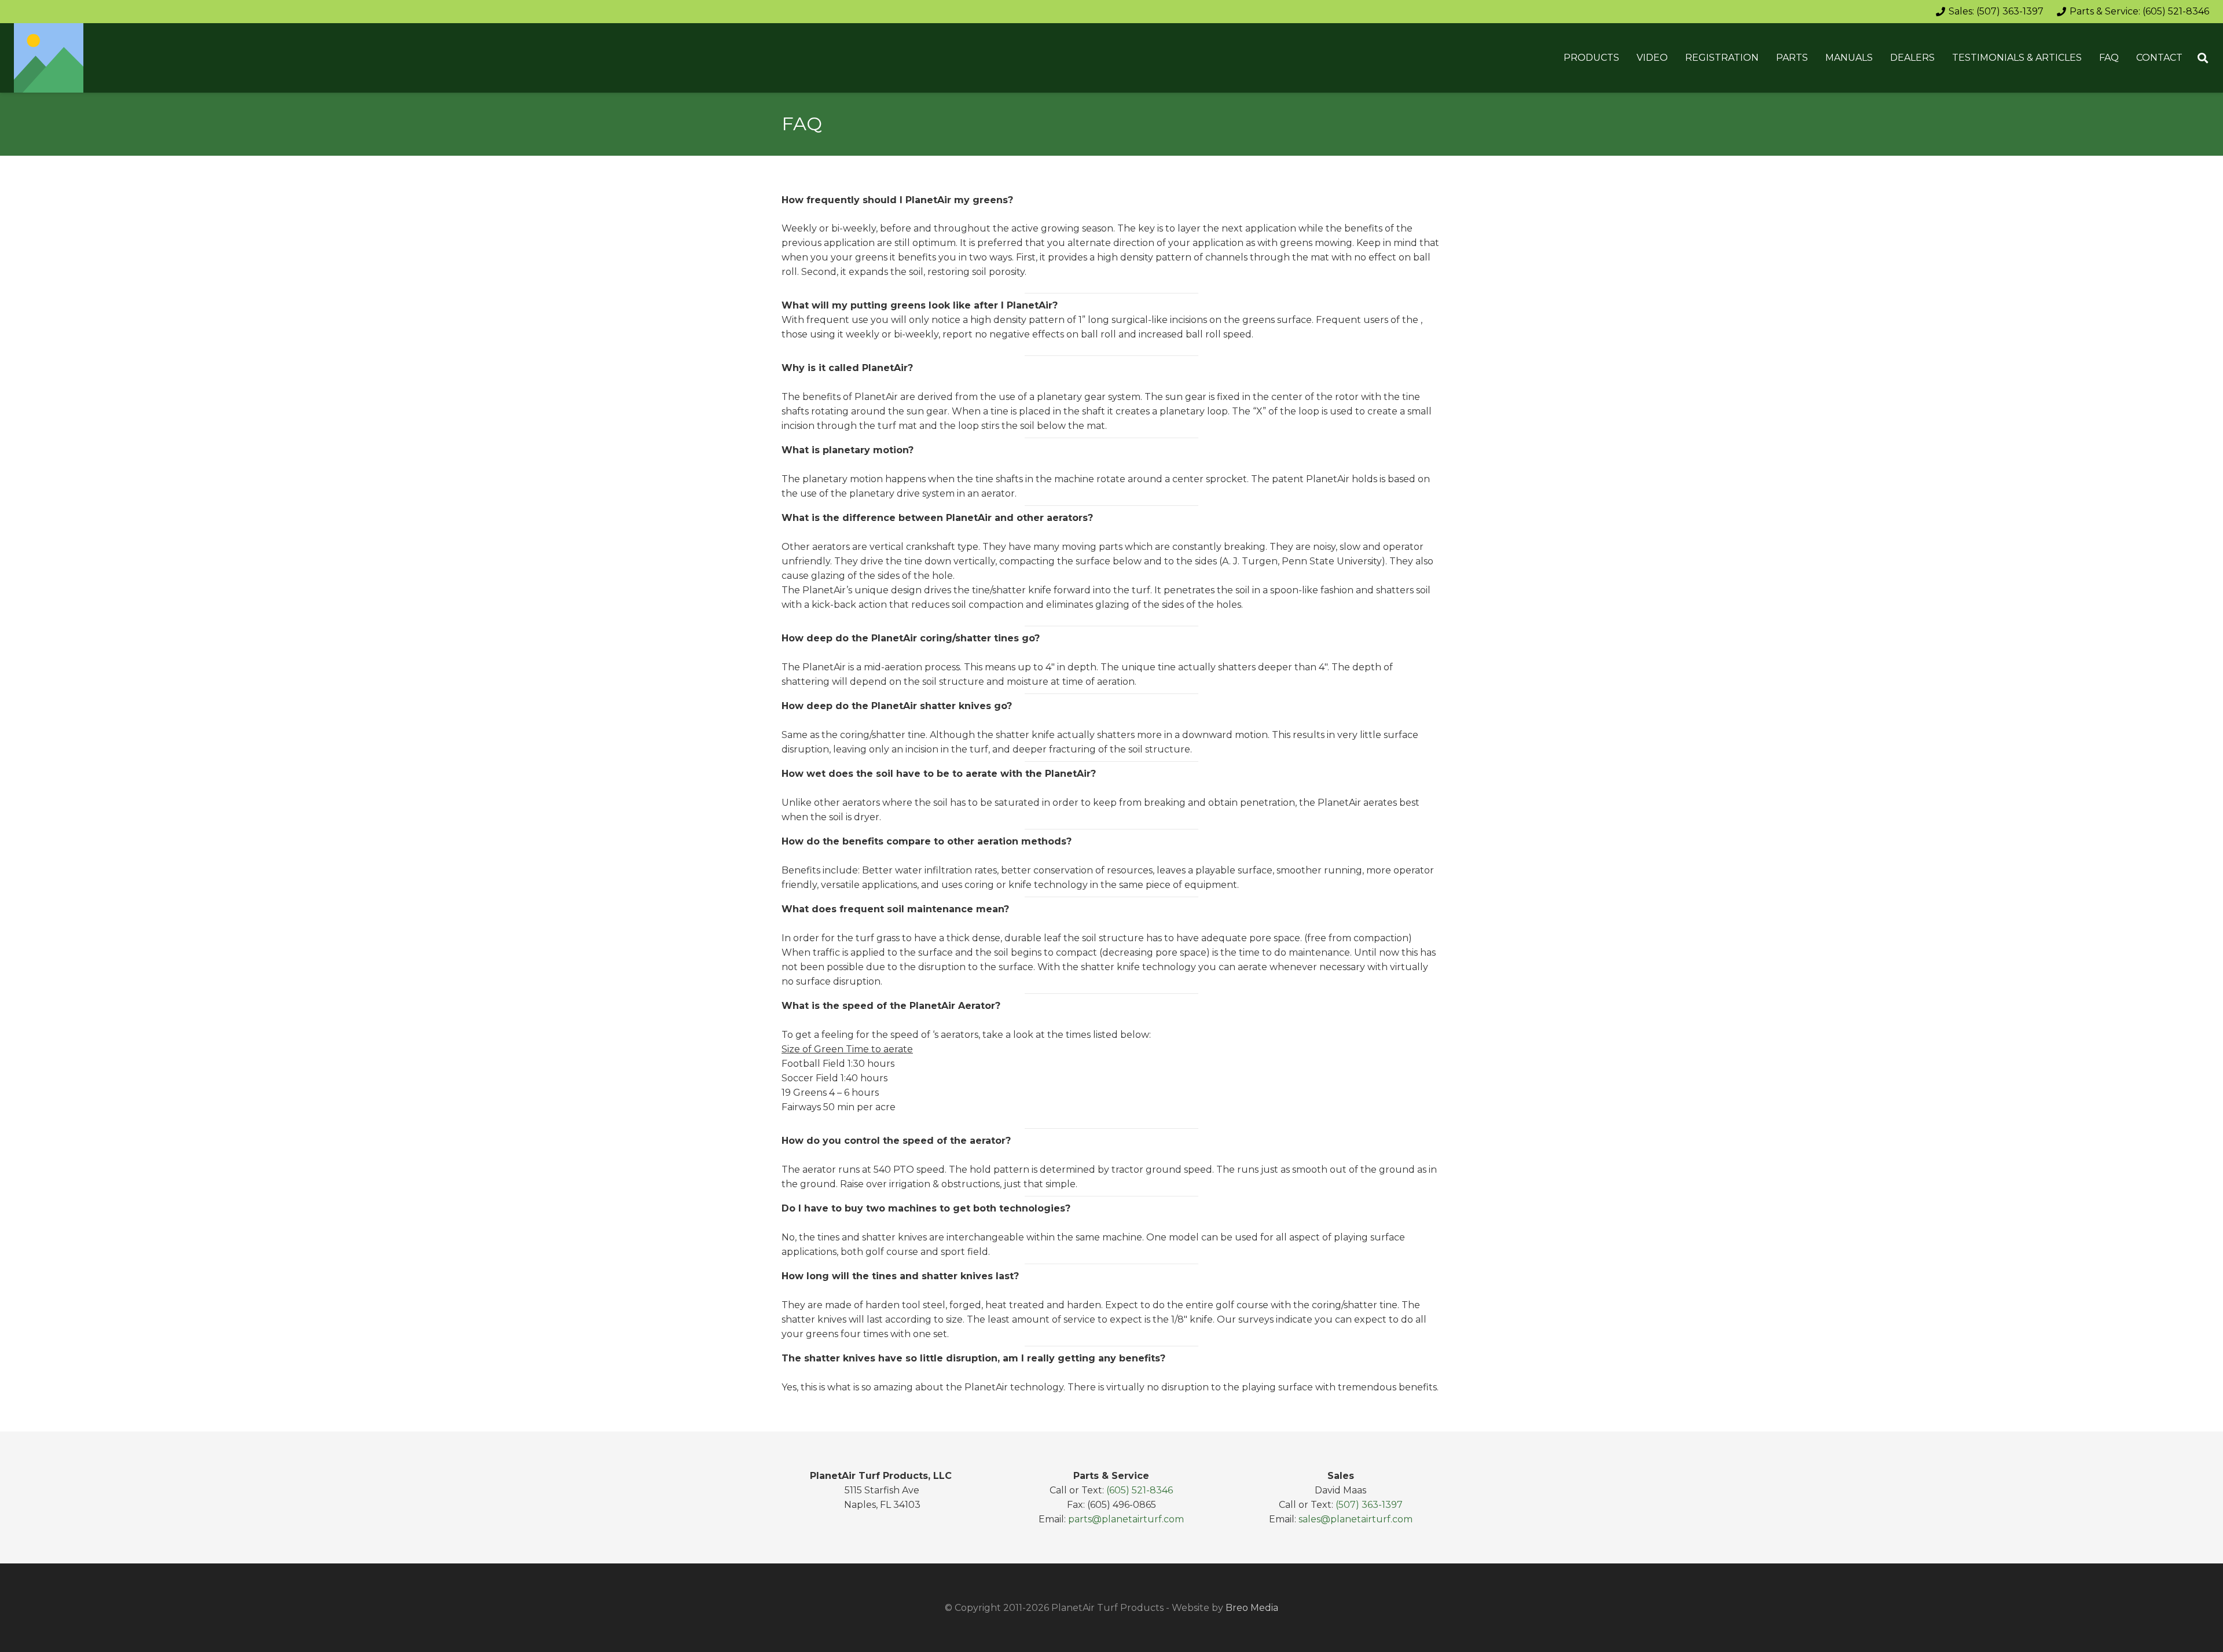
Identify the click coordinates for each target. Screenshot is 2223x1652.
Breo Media (1252, 1608)
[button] (1625, 58)
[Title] (49, 58)
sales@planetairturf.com (1356, 1519)
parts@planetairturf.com (1126, 1519)
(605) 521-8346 (1140, 1490)
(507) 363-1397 (1369, 1505)
